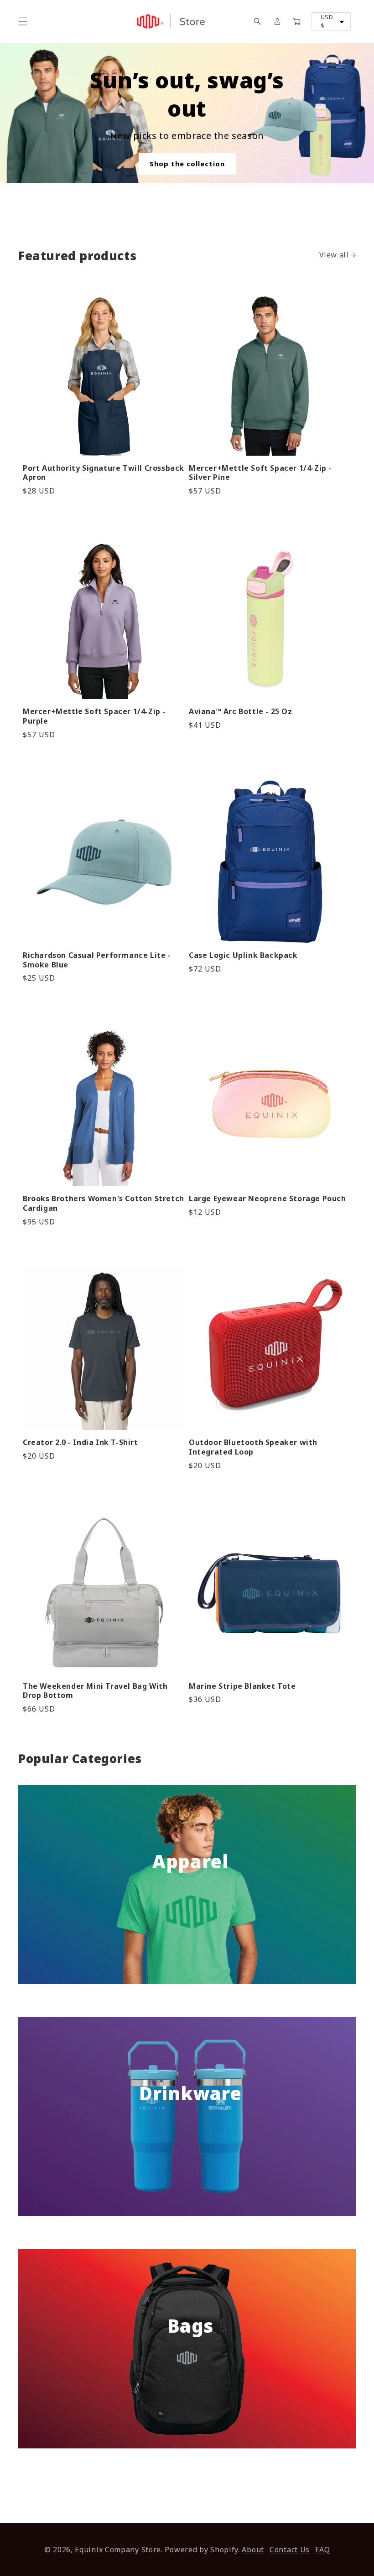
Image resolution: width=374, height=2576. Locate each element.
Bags (190, 2326)
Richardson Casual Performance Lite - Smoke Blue (97, 960)
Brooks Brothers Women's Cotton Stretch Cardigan (104, 1203)
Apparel (190, 1861)
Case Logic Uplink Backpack (243, 955)
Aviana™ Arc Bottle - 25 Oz (241, 712)
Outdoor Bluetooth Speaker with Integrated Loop (253, 1447)
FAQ (322, 2550)
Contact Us (290, 2550)
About (253, 2550)
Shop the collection (187, 164)
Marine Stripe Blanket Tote (242, 1686)
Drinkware (190, 2093)
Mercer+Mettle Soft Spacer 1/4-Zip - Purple (94, 716)
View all (334, 255)
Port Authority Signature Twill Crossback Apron (104, 473)
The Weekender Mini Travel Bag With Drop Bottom (95, 1691)
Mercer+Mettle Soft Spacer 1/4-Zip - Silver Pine (260, 473)
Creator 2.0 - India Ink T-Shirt (81, 1442)
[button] (23, 21)
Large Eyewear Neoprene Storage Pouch (268, 1199)
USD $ (327, 21)
